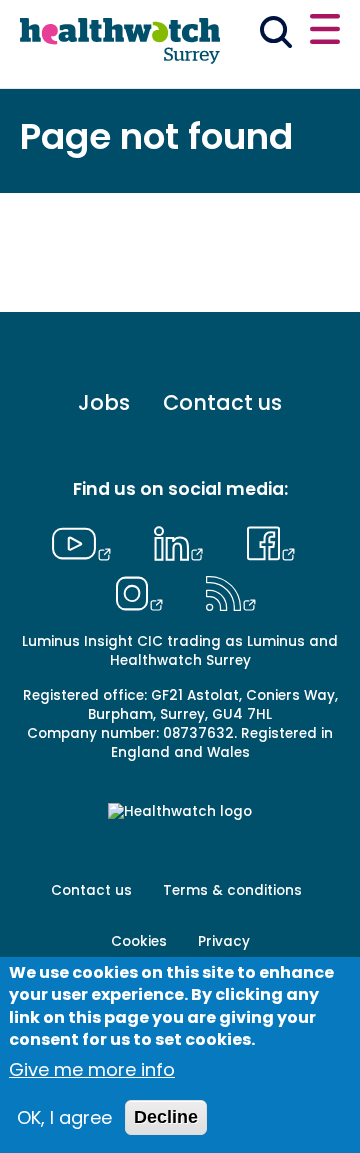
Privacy (224, 941)
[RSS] (231, 591)
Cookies (139, 941)
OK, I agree (64, 1117)
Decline (166, 1117)
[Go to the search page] (276, 35)
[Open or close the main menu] (325, 32)
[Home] (120, 42)
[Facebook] (271, 541)
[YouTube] (87, 541)
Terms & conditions (232, 890)
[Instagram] (144, 591)
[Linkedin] (184, 541)
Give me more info (92, 1069)
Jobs (104, 402)
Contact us (222, 402)
